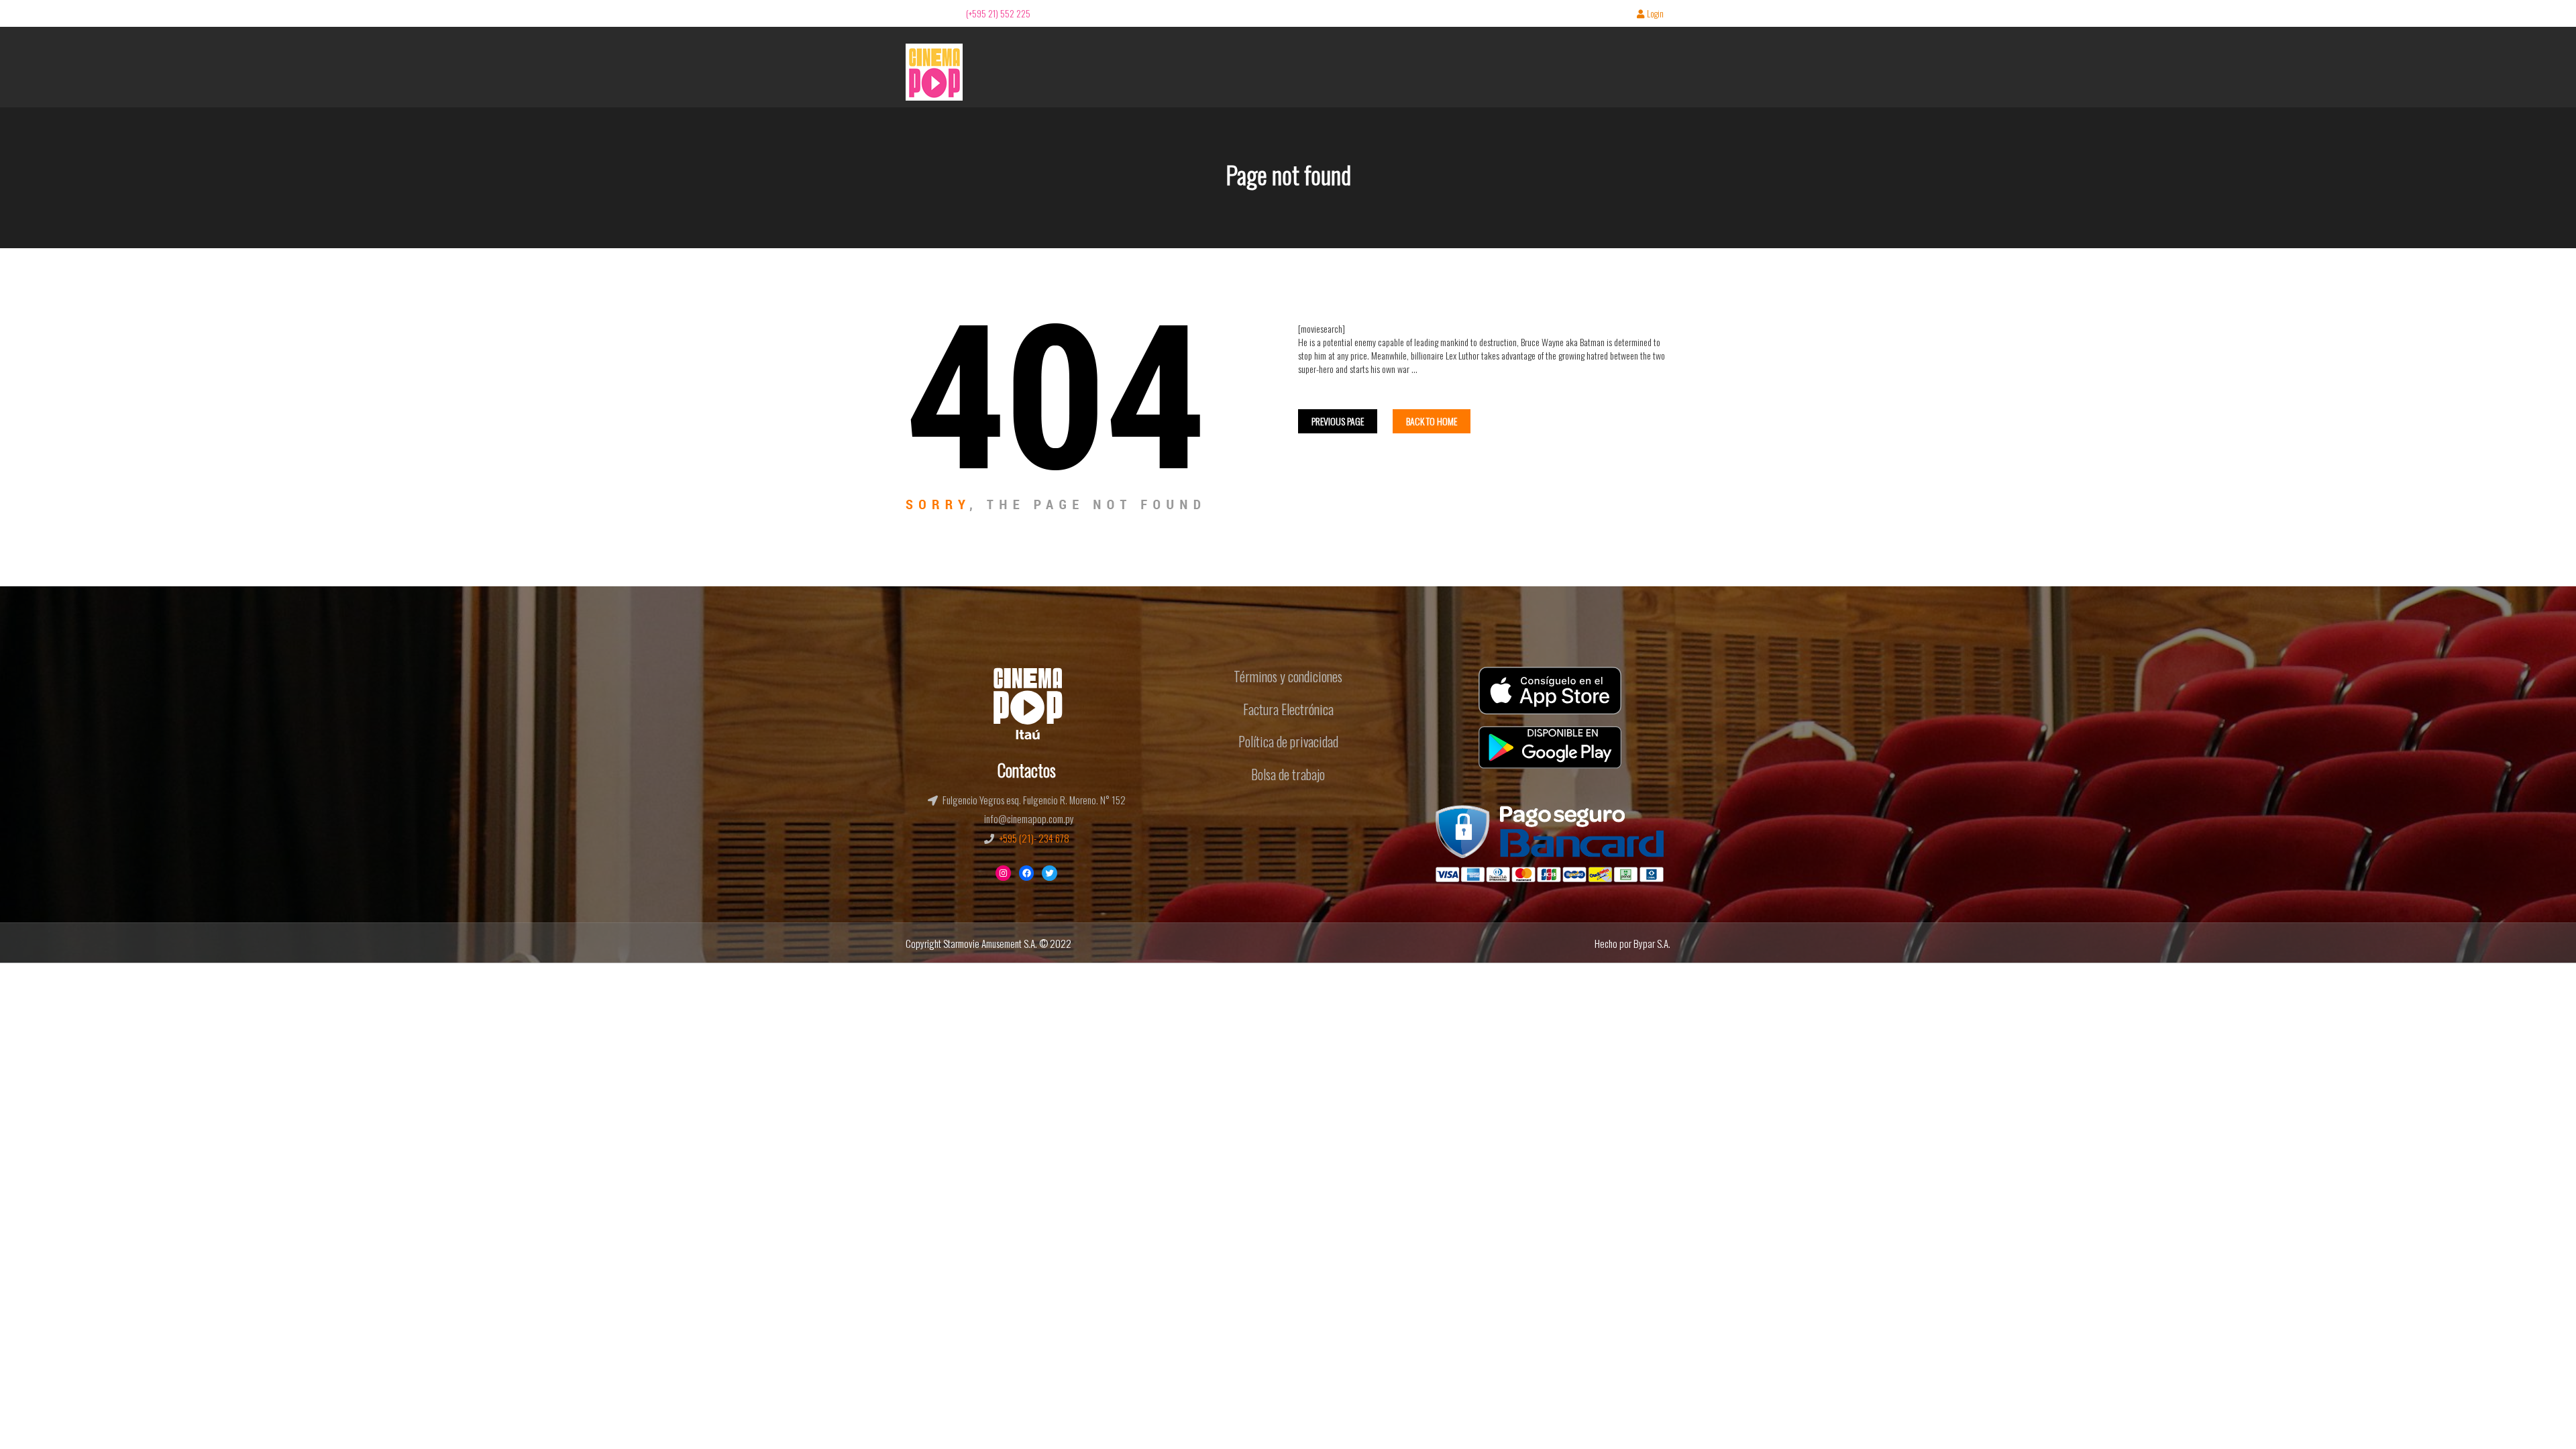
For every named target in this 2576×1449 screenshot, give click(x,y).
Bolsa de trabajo (1288, 774)
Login (1655, 14)
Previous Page (1338, 421)
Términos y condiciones (1288, 676)
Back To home (1432, 421)
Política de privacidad (1288, 741)
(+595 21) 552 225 (998, 13)
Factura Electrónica (1288, 709)
